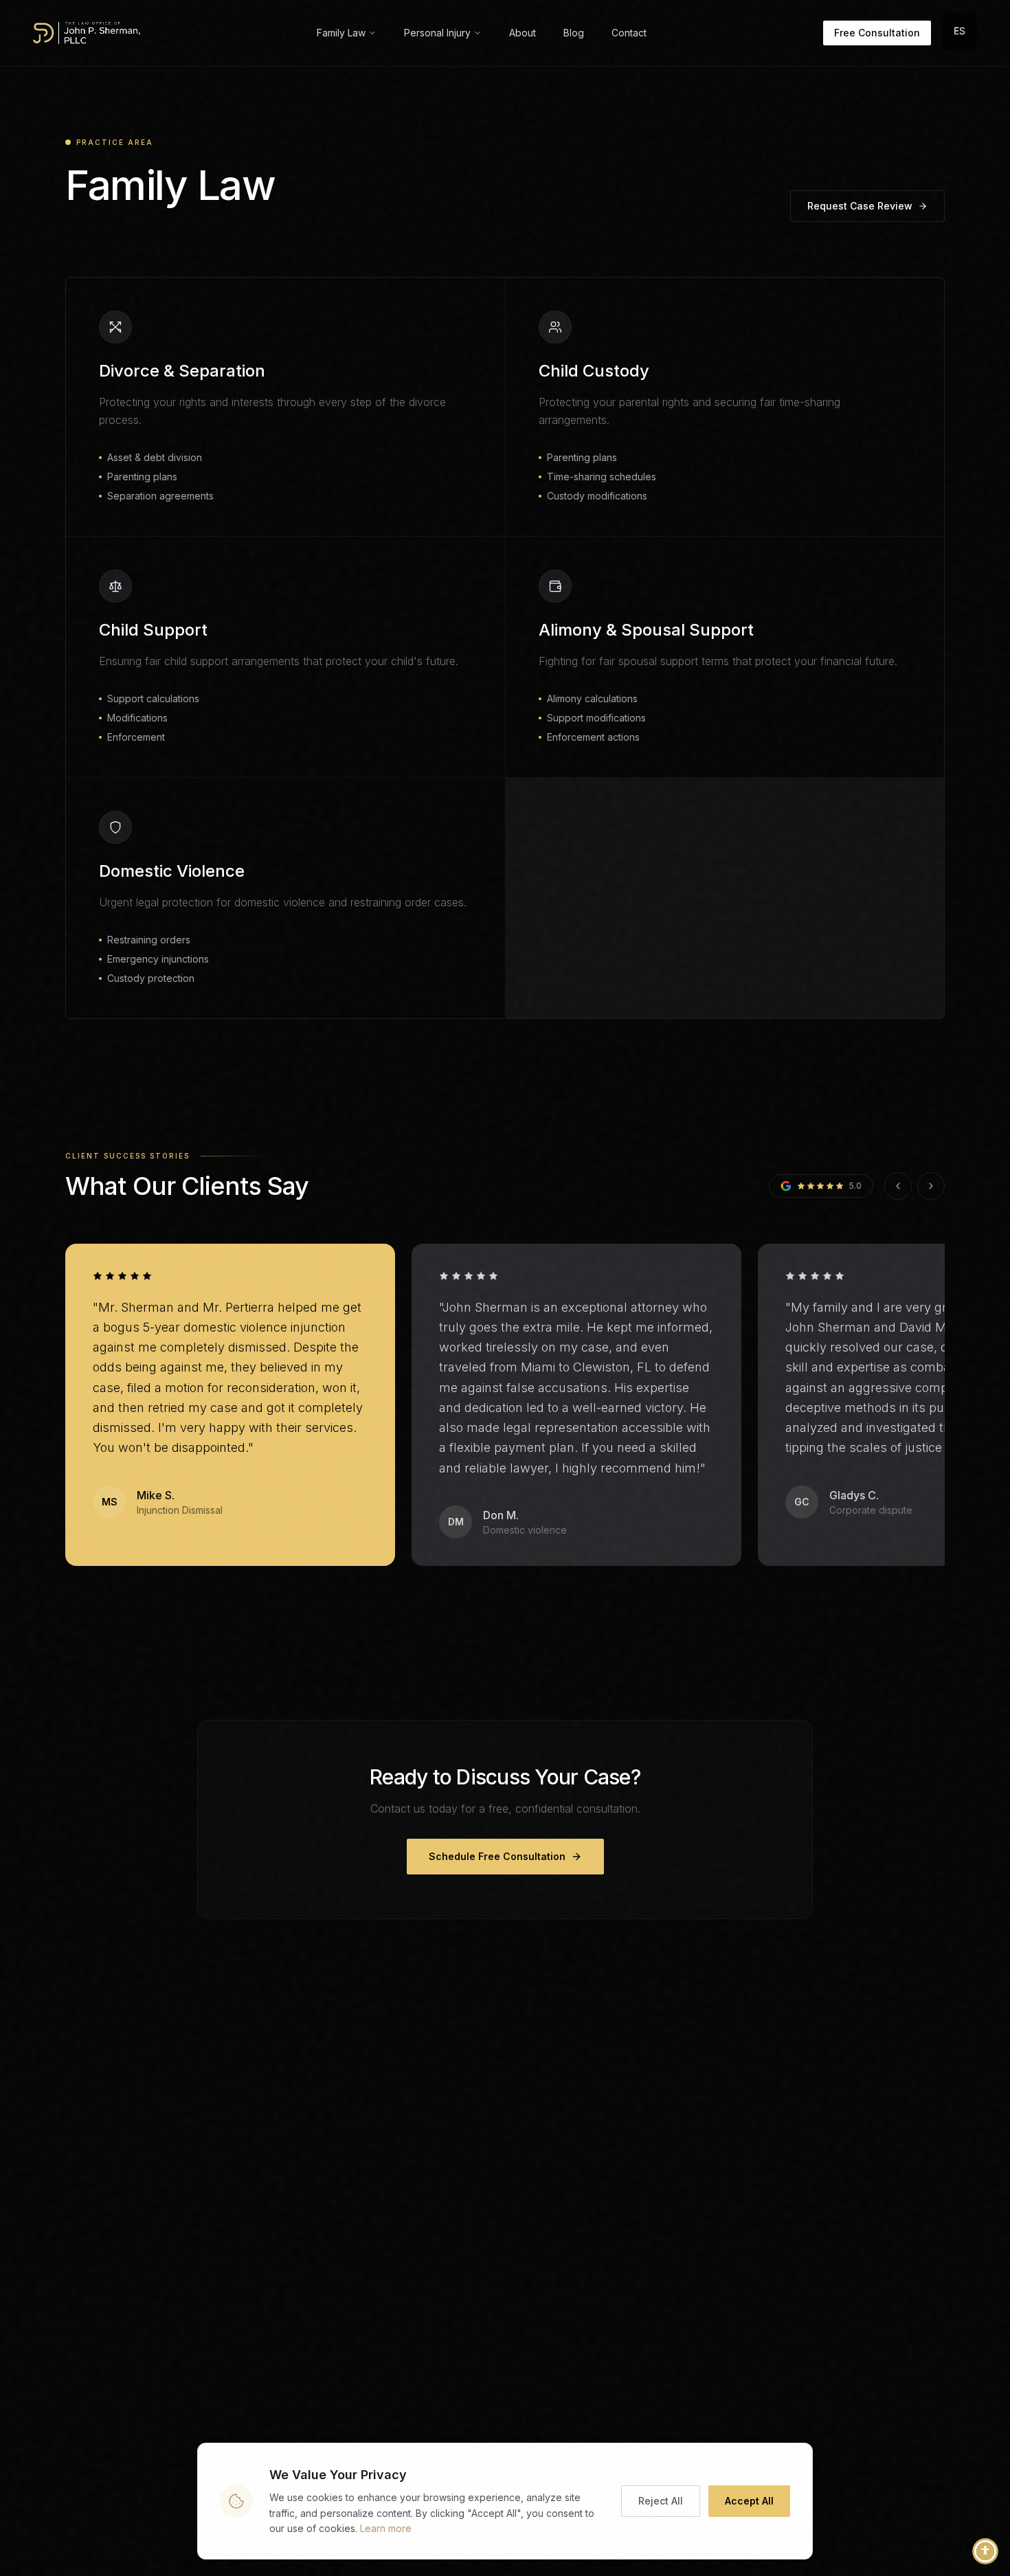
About (523, 33)
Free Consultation (877, 33)
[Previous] (898, 1186)
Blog (574, 33)
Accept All (749, 2501)
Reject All (661, 2501)
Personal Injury (437, 33)
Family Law (341, 33)
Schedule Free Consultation (497, 1856)
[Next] (931, 1186)
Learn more (386, 2528)
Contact (629, 33)
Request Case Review (860, 206)
